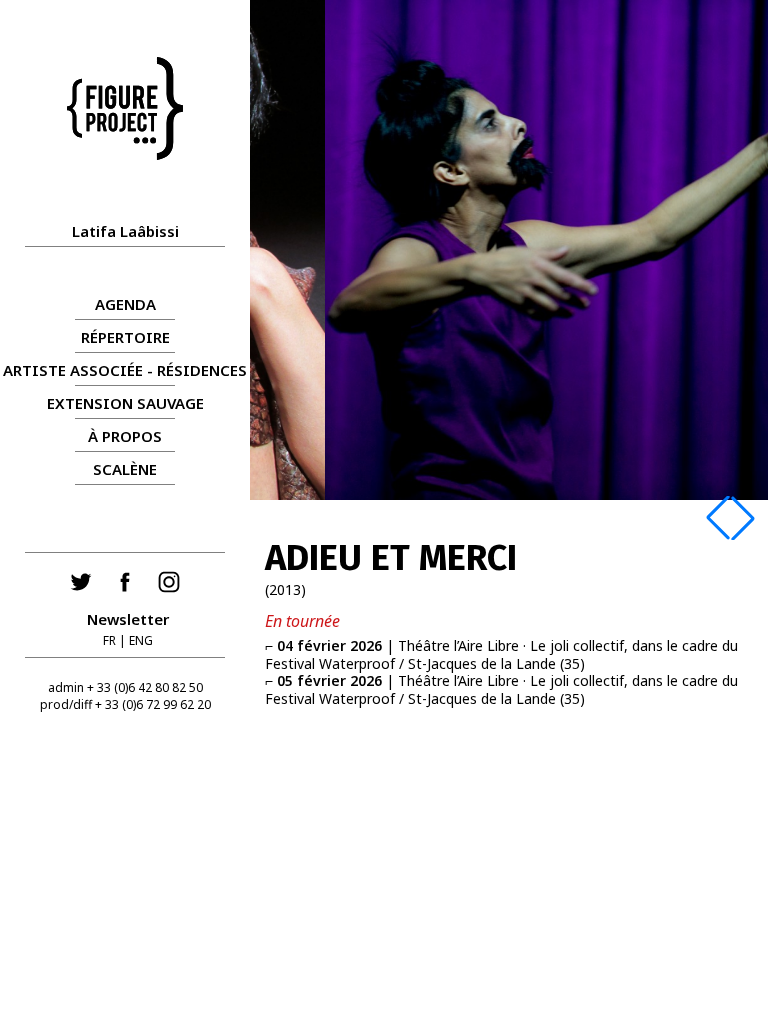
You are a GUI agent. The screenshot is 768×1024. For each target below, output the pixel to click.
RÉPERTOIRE (125, 337)
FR (109, 640)
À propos (125, 436)
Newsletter (128, 619)
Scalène (125, 469)
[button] (718, 518)
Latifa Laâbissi (125, 231)
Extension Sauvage (125, 403)
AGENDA (125, 304)
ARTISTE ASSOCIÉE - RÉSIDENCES (125, 370)
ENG (141, 640)
